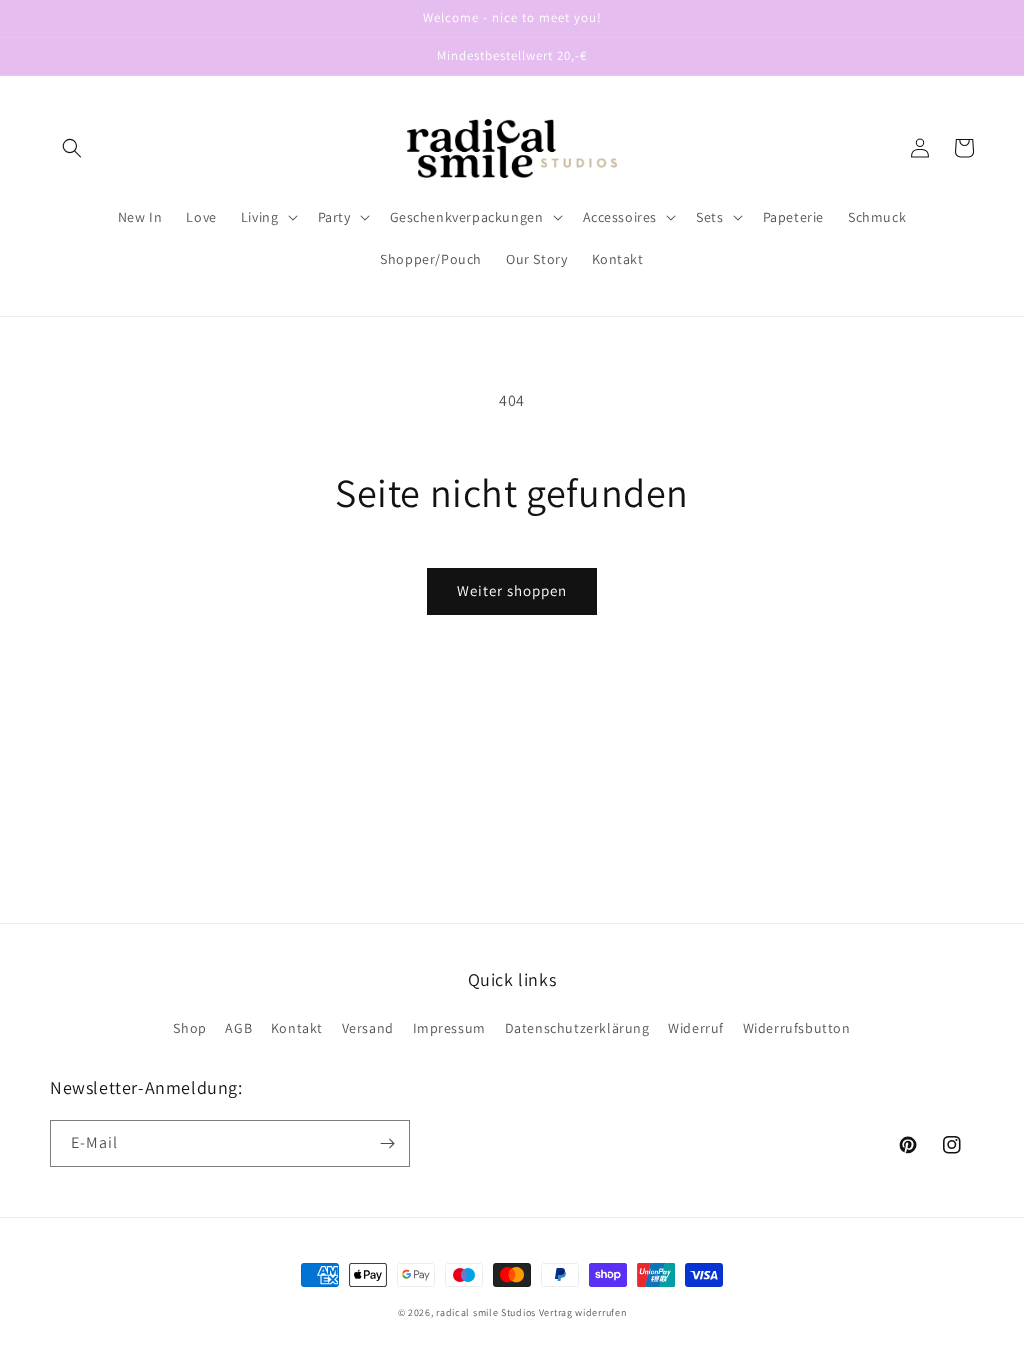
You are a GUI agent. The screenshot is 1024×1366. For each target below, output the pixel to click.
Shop (189, 1028)
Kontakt (297, 1028)
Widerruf (696, 1028)
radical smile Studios (486, 1312)
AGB (238, 1028)
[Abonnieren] (387, 1143)
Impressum (449, 1028)
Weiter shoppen (512, 590)
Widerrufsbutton (797, 1028)
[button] (72, 148)
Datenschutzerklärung (577, 1028)
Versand (368, 1028)
